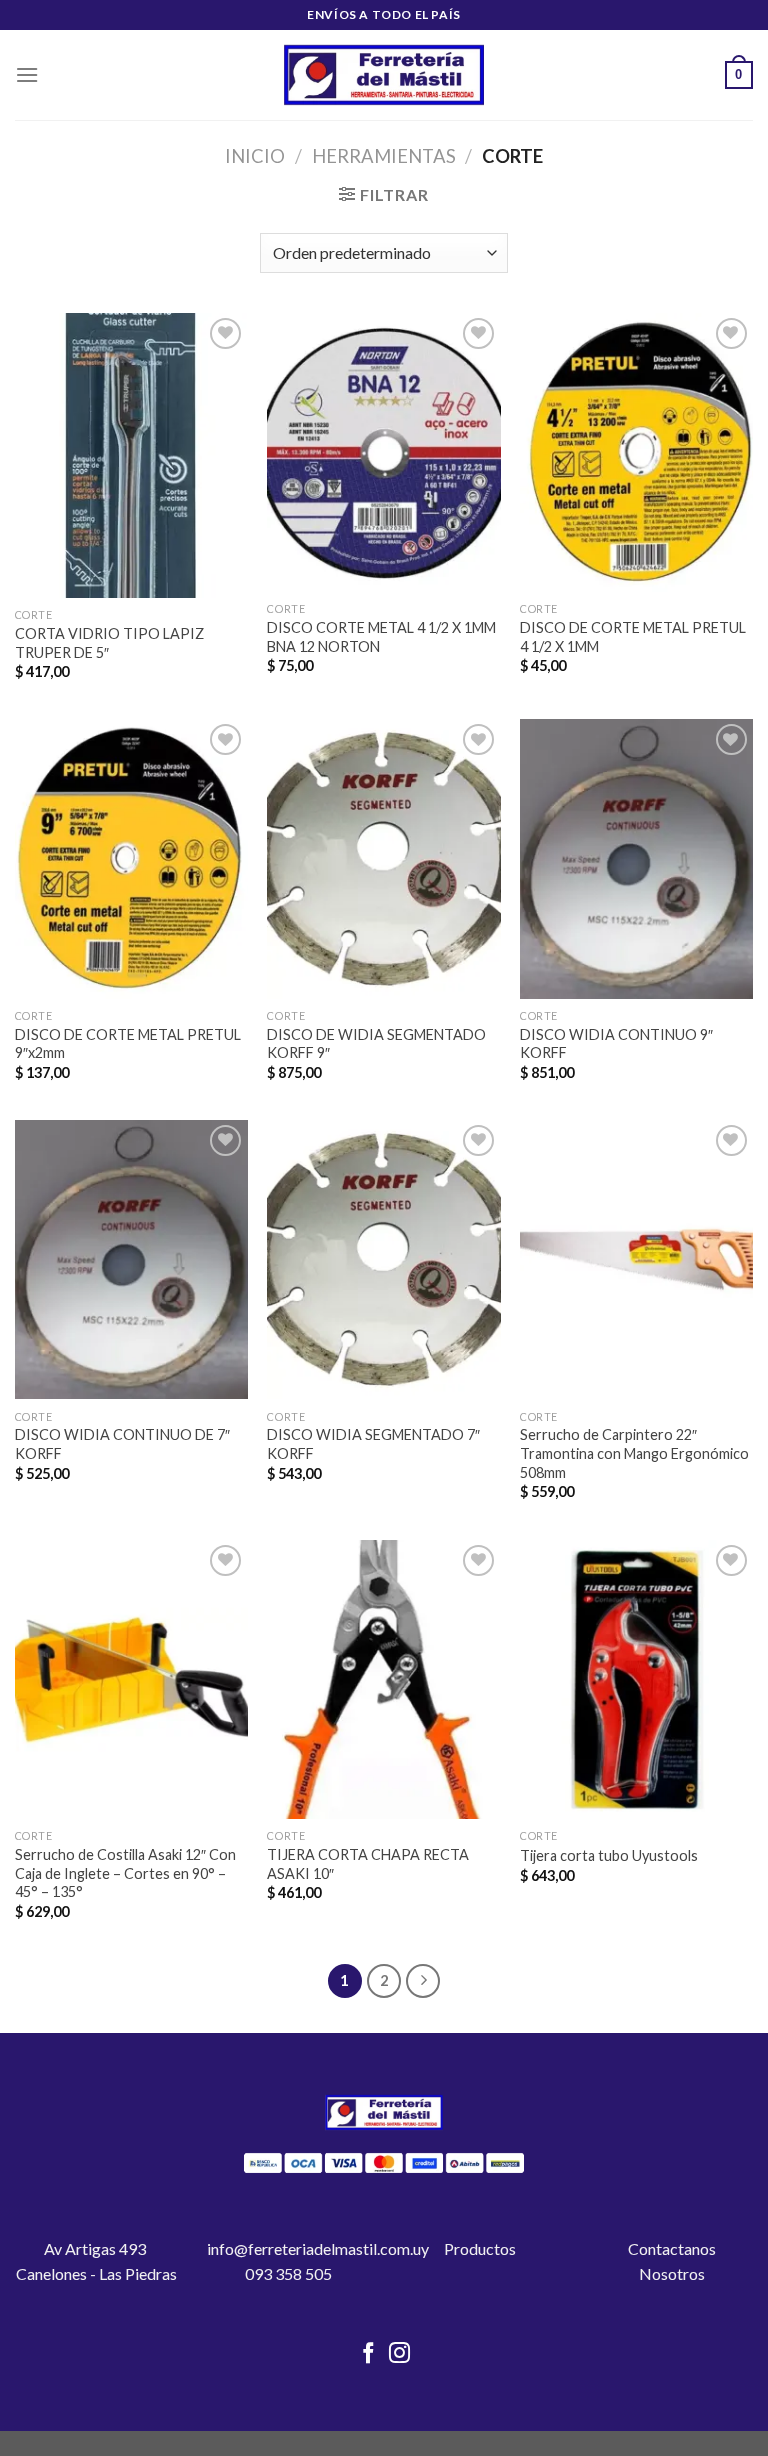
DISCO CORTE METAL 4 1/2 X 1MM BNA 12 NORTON (381, 637)
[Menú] (27, 74)
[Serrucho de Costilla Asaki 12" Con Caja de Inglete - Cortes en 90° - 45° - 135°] (131, 1679)
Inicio (255, 156)
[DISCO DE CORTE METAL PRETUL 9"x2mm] (131, 858)
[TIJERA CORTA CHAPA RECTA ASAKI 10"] (383, 1679)
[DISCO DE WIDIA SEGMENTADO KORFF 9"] (383, 858)
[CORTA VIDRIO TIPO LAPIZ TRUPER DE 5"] (131, 455)
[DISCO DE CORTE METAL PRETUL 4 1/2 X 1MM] (636, 452)
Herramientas (384, 156)
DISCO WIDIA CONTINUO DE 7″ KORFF (122, 1444)
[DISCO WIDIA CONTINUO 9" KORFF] (636, 858)
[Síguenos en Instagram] (399, 2354)
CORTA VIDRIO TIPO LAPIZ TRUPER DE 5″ (109, 643)
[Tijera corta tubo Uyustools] (636, 1679)
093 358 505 (288, 2273)
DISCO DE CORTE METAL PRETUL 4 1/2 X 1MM (633, 637)
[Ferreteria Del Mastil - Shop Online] (384, 75)
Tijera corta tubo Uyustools (609, 1855)
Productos (480, 2248)
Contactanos (672, 2248)
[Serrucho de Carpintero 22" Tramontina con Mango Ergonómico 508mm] (636, 1259)
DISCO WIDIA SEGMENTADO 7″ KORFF (373, 1444)
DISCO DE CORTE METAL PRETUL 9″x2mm (128, 1044)
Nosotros (672, 2273)
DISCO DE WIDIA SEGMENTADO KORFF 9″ (376, 1044)
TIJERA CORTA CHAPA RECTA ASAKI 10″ (368, 1864)
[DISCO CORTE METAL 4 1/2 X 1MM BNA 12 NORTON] (383, 452)
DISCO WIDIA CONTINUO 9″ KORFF (616, 1044)
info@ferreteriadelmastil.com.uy (318, 2248)
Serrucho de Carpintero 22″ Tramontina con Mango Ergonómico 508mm (634, 1453)
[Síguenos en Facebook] (368, 2354)
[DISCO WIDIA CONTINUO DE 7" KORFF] (131, 1259)
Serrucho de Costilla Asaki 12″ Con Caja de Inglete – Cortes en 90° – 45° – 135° (125, 1873)
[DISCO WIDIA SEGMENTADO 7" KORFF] (383, 1259)
